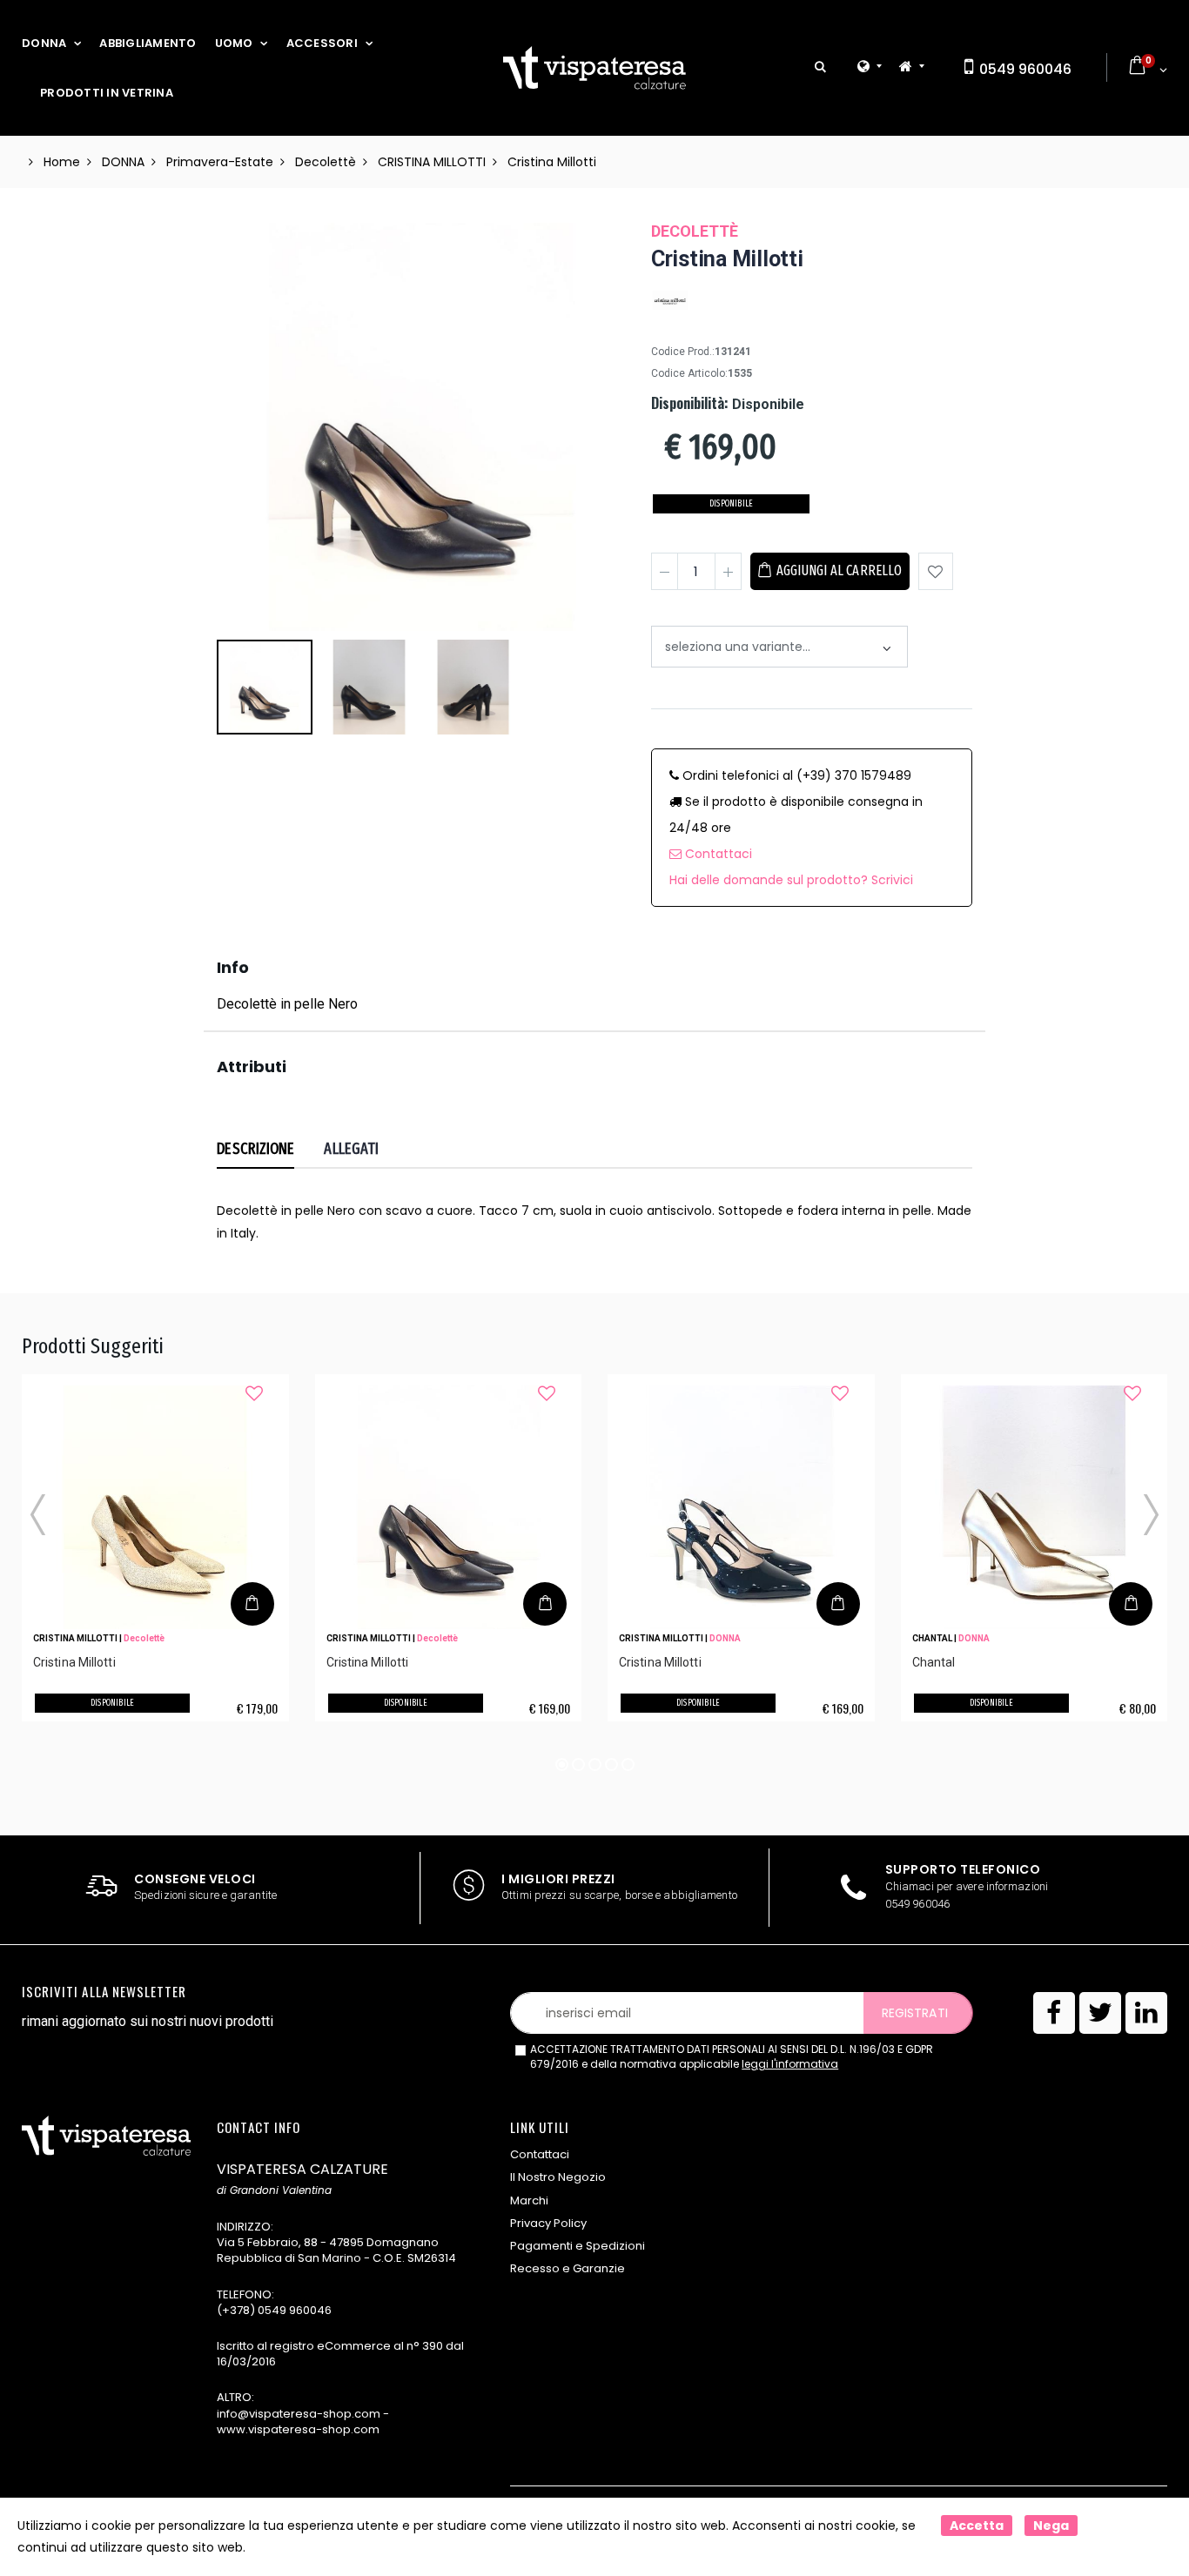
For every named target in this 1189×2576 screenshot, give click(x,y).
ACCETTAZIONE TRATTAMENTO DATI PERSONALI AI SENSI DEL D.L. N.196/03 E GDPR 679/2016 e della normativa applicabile (732, 2057)
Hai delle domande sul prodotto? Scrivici (791, 880)
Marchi (529, 2200)
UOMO (234, 43)
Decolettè (695, 231)
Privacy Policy (548, 2223)
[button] (820, 67)
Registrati (915, 2013)
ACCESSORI (322, 43)
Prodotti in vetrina (107, 93)
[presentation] (239, 345)
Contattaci (717, 854)
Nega (1051, 2526)
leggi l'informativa (790, 2064)
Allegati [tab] (351, 1149)
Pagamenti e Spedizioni (578, 2246)
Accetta (977, 2526)
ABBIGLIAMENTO (148, 43)
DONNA (44, 43)
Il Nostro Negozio (558, 2177)
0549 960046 (1024, 69)
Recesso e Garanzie (568, 2268)
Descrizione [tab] (255, 1149)
